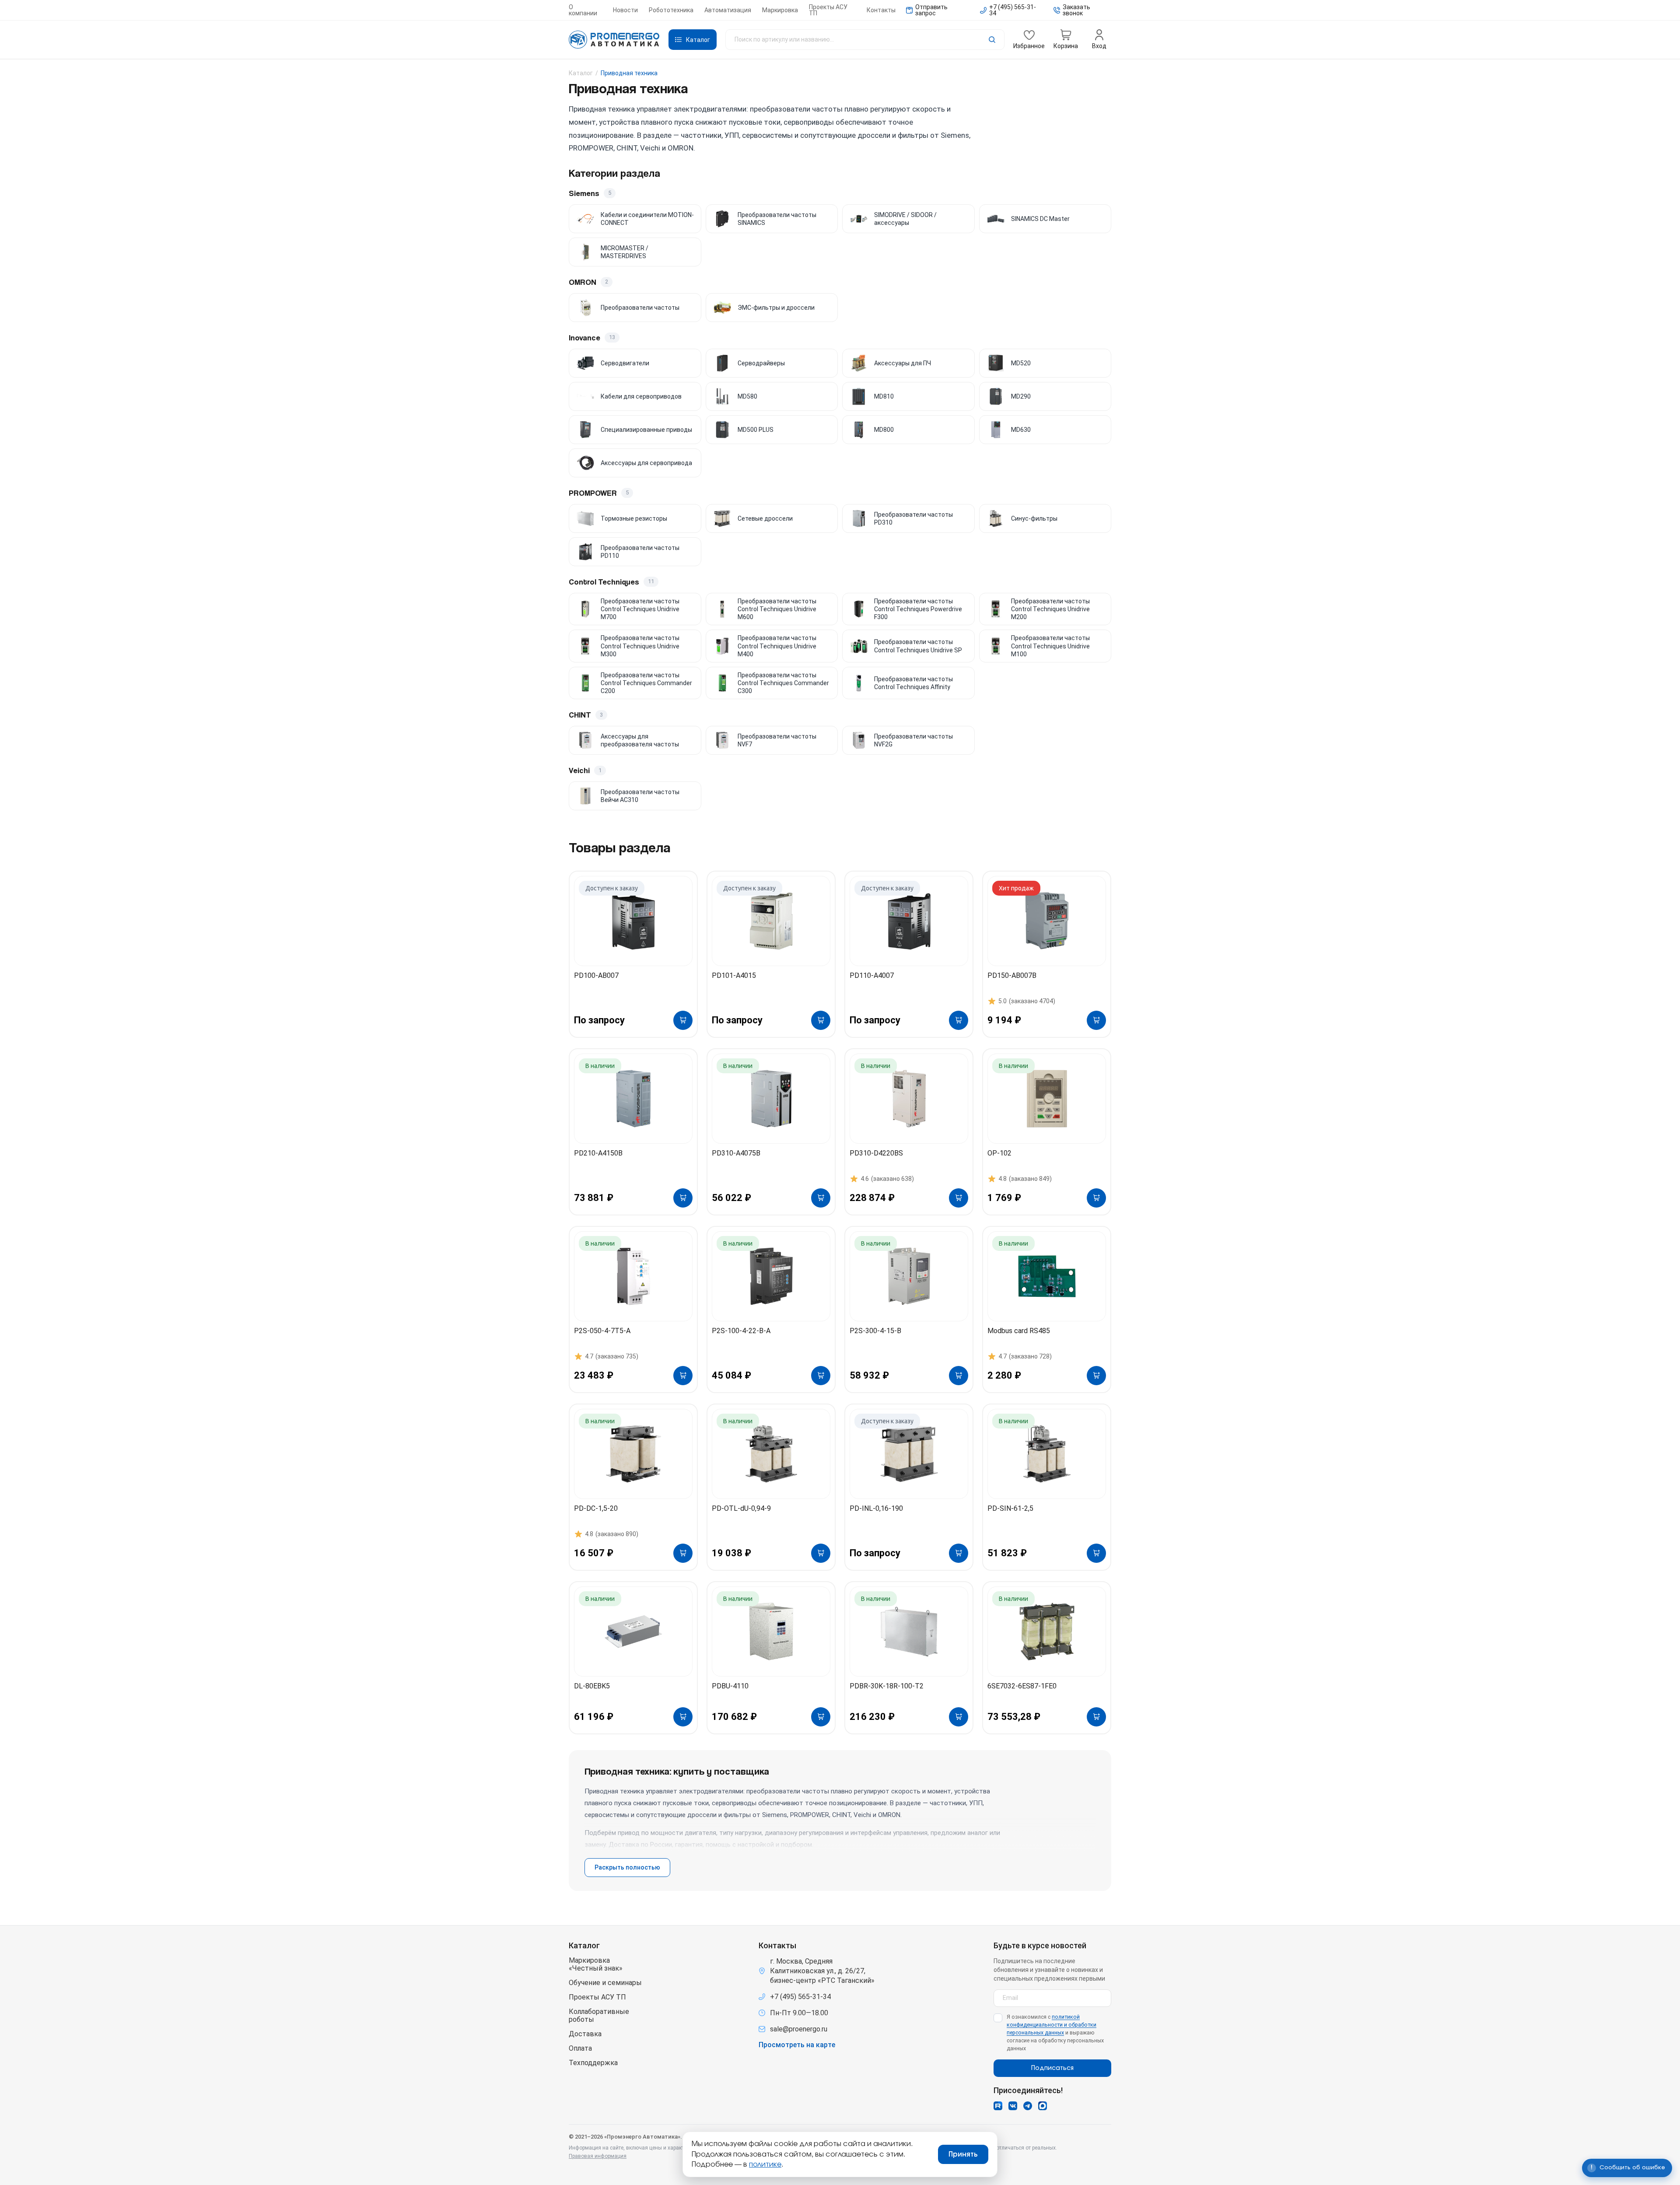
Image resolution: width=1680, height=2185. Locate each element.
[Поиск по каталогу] (865, 40)
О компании (583, 10)
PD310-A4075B (736, 1153)
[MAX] (1043, 2106)
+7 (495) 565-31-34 (800, 1997)
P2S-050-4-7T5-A (602, 1331)
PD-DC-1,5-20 (596, 1508)
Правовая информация (598, 2156)
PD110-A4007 (872, 975)
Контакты (881, 10)
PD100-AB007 (596, 975)
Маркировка (780, 10)
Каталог (581, 73)
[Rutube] (998, 2106)
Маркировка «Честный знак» (596, 1964)
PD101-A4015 (734, 975)
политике (765, 2164)
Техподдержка (593, 2063)
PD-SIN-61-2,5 (1010, 1508)
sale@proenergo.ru (799, 2029)
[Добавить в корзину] (683, 1020)
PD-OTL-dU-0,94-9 (741, 1508)
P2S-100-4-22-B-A (741, 1331)
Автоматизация (728, 10)
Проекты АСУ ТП (828, 10)
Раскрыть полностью (627, 1867)
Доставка (585, 2034)
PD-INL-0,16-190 (876, 1508)
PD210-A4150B (598, 1153)
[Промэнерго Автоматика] (614, 40)
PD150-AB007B (1012, 975)
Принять (963, 2154)
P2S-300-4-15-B (875, 1331)
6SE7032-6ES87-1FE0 (1022, 1686)
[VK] (1013, 2106)
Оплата (580, 2048)
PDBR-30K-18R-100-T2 (887, 1686)
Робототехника (671, 10)
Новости (625, 10)
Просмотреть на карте (797, 2045)
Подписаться (1052, 2068)
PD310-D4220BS (876, 1153)
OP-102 (999, 1153)
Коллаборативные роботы (599, 2016)
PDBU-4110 (730, 1686)
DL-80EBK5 (592, 1686)
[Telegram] (1028, 2106)
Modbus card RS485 (1019, 1331)
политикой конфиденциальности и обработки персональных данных (1052, 2025)
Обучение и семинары (605, 1983)
